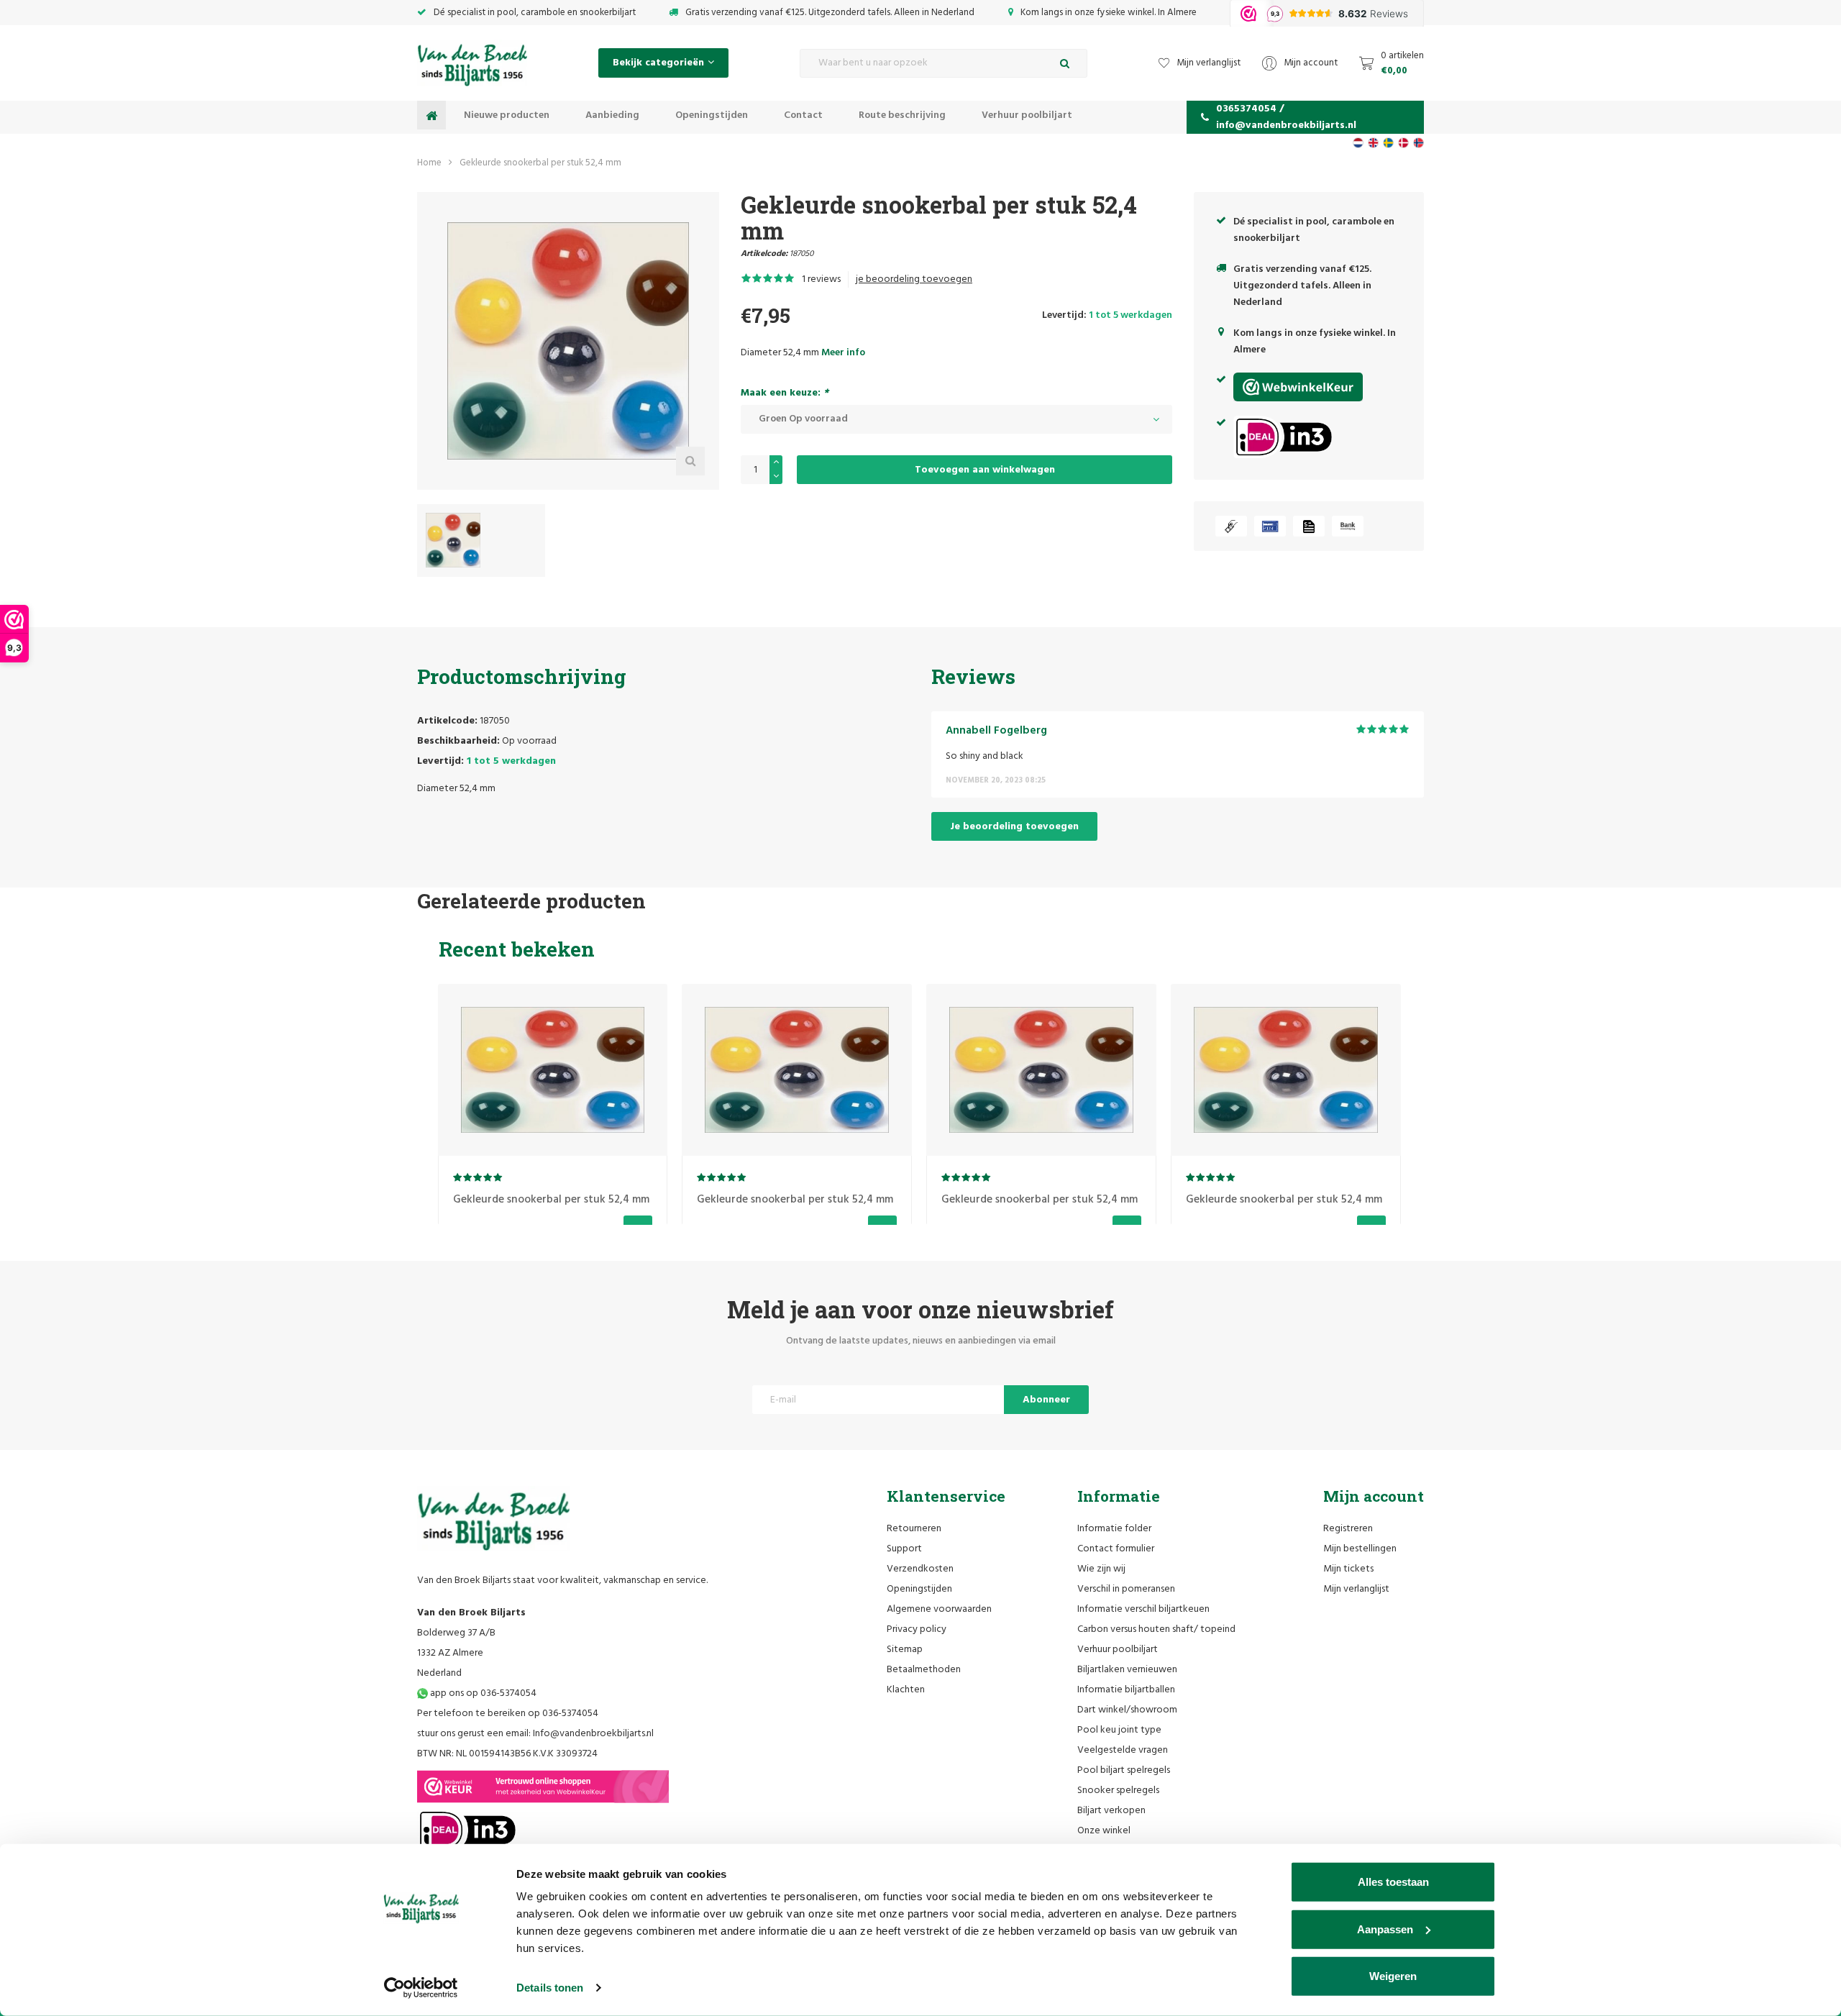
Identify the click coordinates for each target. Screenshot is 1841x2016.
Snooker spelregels (1118, 1791)
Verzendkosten (920, 1569)
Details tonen (550, 1988)
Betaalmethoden (924, 1670)
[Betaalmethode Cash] (1231, 526)
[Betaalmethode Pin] (1270, 526)
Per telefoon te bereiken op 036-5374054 (508, 1714)
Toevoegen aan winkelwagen (985, 470)
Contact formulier (1116, 1549)
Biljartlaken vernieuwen (1127, 1670)
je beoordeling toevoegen (914, 279)
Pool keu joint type (1119, 1730)
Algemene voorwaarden (939, 1609)
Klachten (906, 1690)
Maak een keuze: (785, 393)
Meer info (843, 353)
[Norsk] (1419, 143)
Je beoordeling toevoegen (1014, 827)
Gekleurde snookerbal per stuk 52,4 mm (540, 163)
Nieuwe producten (507, 115)
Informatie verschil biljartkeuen (1143, 1609)
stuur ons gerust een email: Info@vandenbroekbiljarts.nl (535, 1734)
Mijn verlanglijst (1356, 1589)
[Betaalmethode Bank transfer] (1348, 526)
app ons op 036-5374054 (482, 1693)
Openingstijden (712, 115)
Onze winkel (1104, 1831)
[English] (1373, 143)
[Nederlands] (1358, 143)
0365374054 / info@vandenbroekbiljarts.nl (1286, 117)
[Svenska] (1388, 143)
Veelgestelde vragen (1123, 1750)
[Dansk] (1403, 143)
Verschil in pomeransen (1126, 1589)
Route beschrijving (902, 115)
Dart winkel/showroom (1127, 1710)
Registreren (1348, 1529)
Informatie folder (1114, 1529)
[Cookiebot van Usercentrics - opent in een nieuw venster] (421, 1988)
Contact (803, 115)
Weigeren (1393, 1976)
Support (904, 1549)
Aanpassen (1385, 1929)
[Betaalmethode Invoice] (1309, 526)
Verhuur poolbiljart (1027, 115)
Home (429, 163)
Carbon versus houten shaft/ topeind (1156, 1629)
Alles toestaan (1393, 1882)
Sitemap (905, 1650)
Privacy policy (917, 1629)
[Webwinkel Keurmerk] (543, 1787)
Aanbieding (612, 115)
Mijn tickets (1348, 1569)
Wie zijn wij (1101, 1569)
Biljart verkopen (1111, 1811)
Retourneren (914, 1529)
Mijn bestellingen (1360, 1549)
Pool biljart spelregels (1124, 1770)
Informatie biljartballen (1126, 1690)
